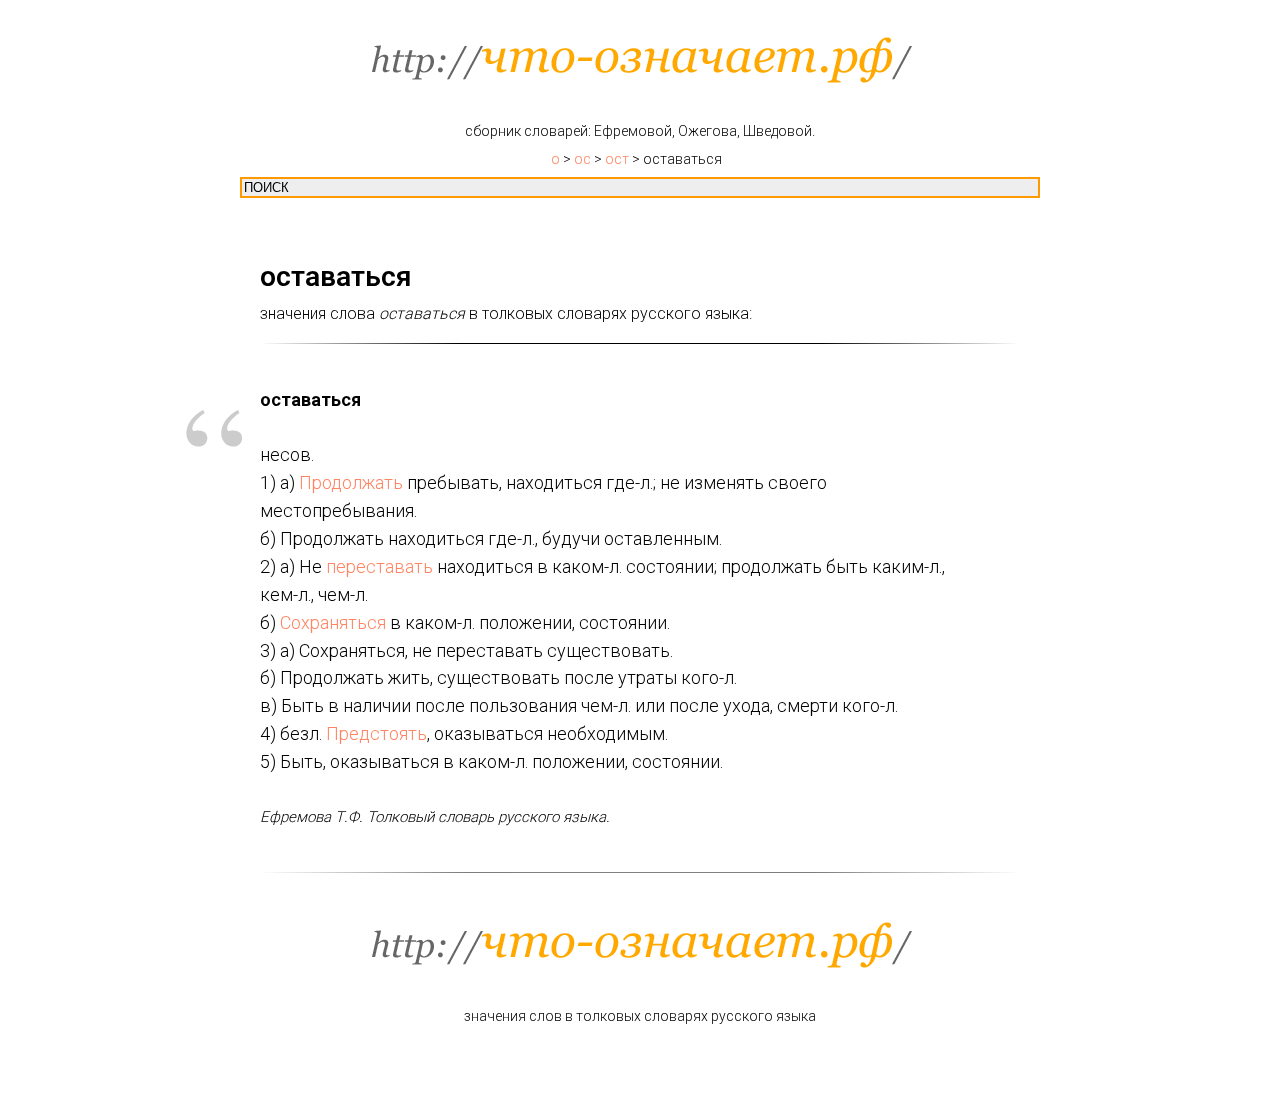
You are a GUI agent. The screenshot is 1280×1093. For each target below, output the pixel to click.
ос (582, 159)
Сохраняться (333, 622)
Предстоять (376, 733)
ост (617, 159)
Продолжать (351, 482)
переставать (379, 566)
